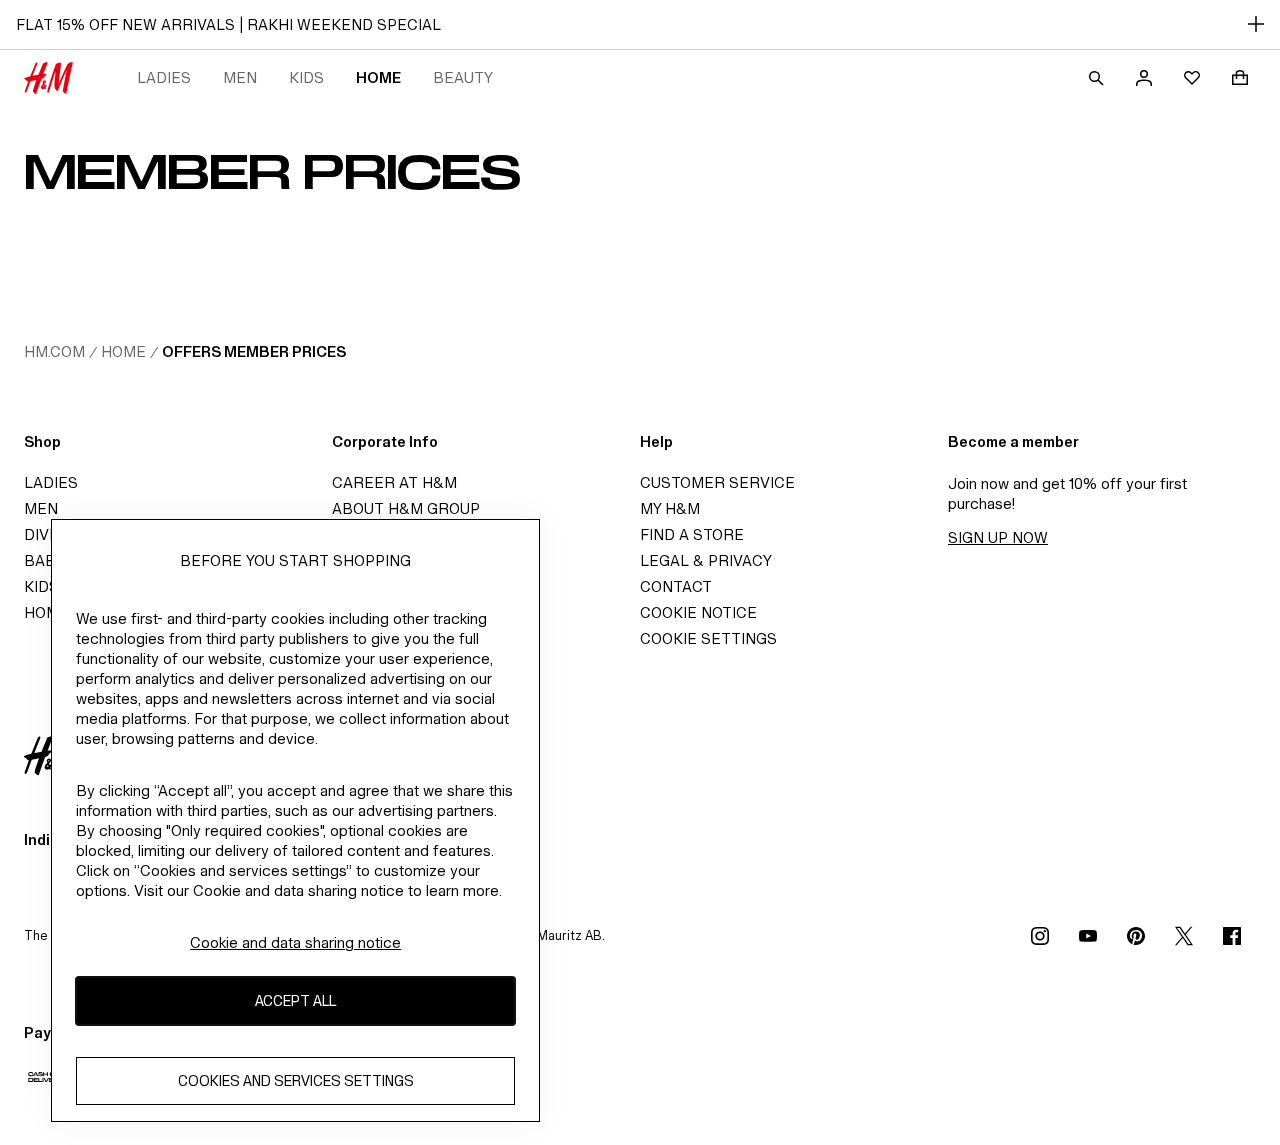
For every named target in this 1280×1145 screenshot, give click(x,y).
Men (240, 77)
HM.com (54, 351)
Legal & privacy (706, 560)
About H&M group (406, 508)
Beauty (463, 77)
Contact (676, 586)
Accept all (295, 1001)
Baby (44, 560)
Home (378, 77)
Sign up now (998, 537)
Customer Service (717, 482)
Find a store (692, 534)
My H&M (670, 508)
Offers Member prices (254, 351)
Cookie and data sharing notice (295, 942)
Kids (306, 77)
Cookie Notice (698, 612)
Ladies (164, 77)
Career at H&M (394, 482)
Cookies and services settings (296, 1081)
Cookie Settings (708, 638)
